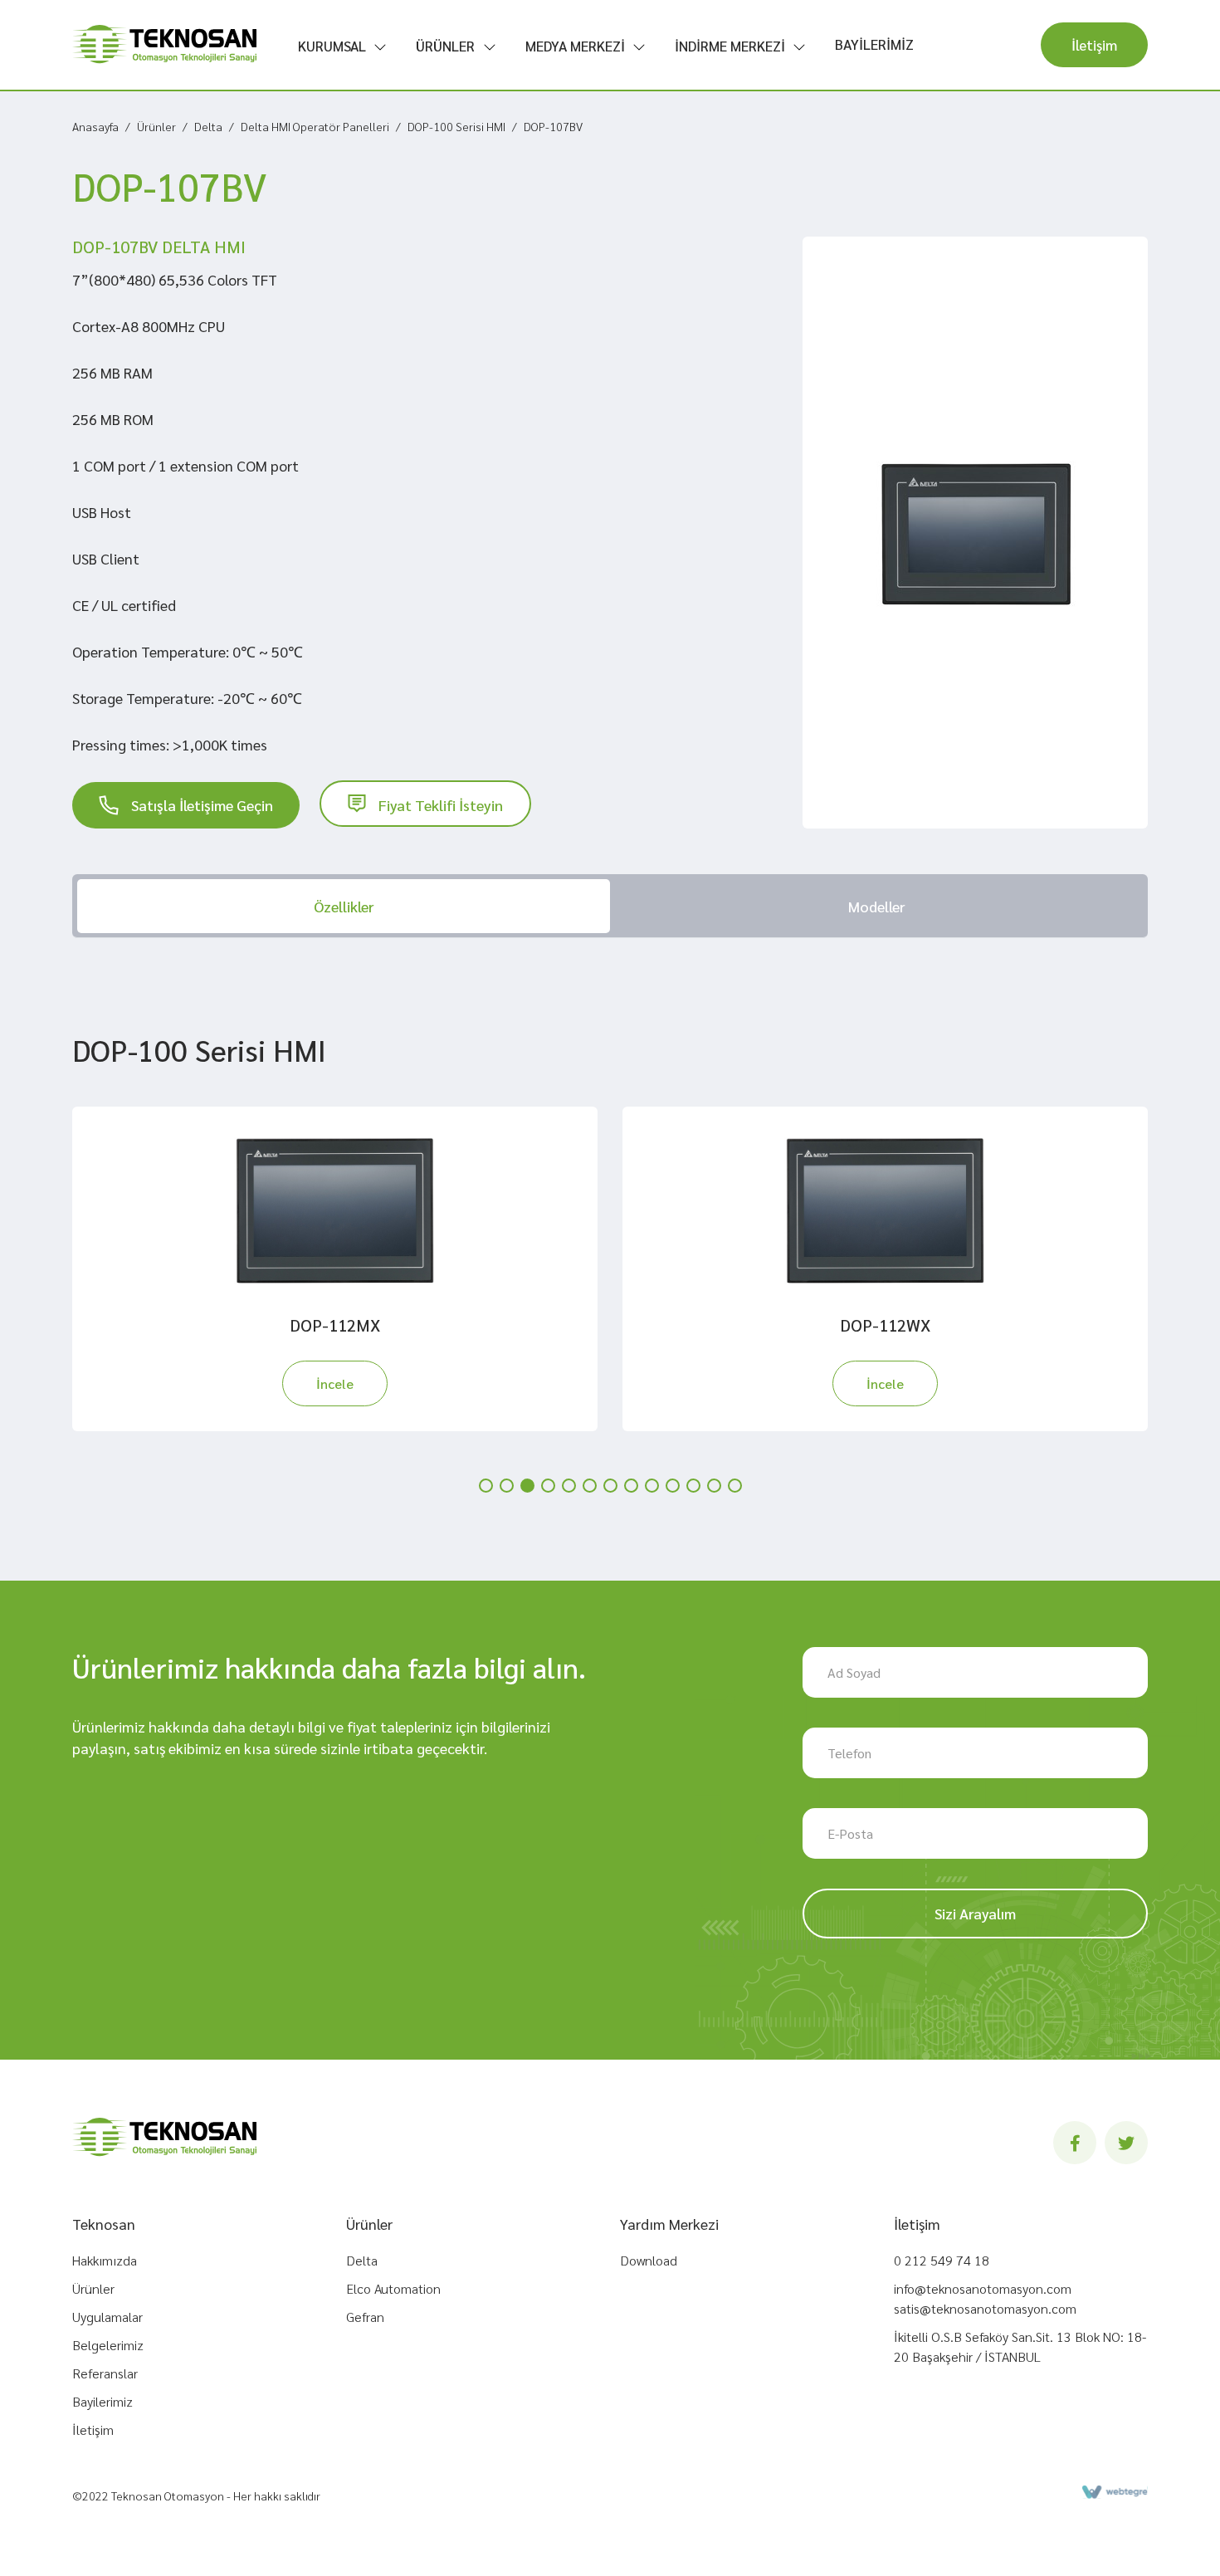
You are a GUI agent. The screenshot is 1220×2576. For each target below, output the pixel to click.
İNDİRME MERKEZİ (730, 46)
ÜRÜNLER (445, 46)
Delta (208, 126)
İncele (335, 1383)
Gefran (365, 2317)
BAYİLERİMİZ (874, 44)
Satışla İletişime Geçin (202, 805)
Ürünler (156, 126)
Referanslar (105, 2373)
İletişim (1094, 45)
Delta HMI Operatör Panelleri (315, 126)
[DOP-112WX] (885, 1210)
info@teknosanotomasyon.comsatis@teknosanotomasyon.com (985, 2298)
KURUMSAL (332, 46)
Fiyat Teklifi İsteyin (441, 805)
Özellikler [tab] (344, 906)
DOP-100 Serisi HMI (456, 126)
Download (649, 2260)
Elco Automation (393, 2288)
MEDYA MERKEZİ (575, 46)
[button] (486, 1486)
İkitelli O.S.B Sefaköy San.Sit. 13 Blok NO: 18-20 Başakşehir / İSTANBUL (1020, 2346)
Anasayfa (95, 126)
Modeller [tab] (876, 906)
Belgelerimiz (108, 2345)
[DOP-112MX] (335, 1210)
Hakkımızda (105, 2260)
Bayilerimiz (102, 2401)
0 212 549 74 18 (942, 2260)
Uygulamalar (107, 2317)
